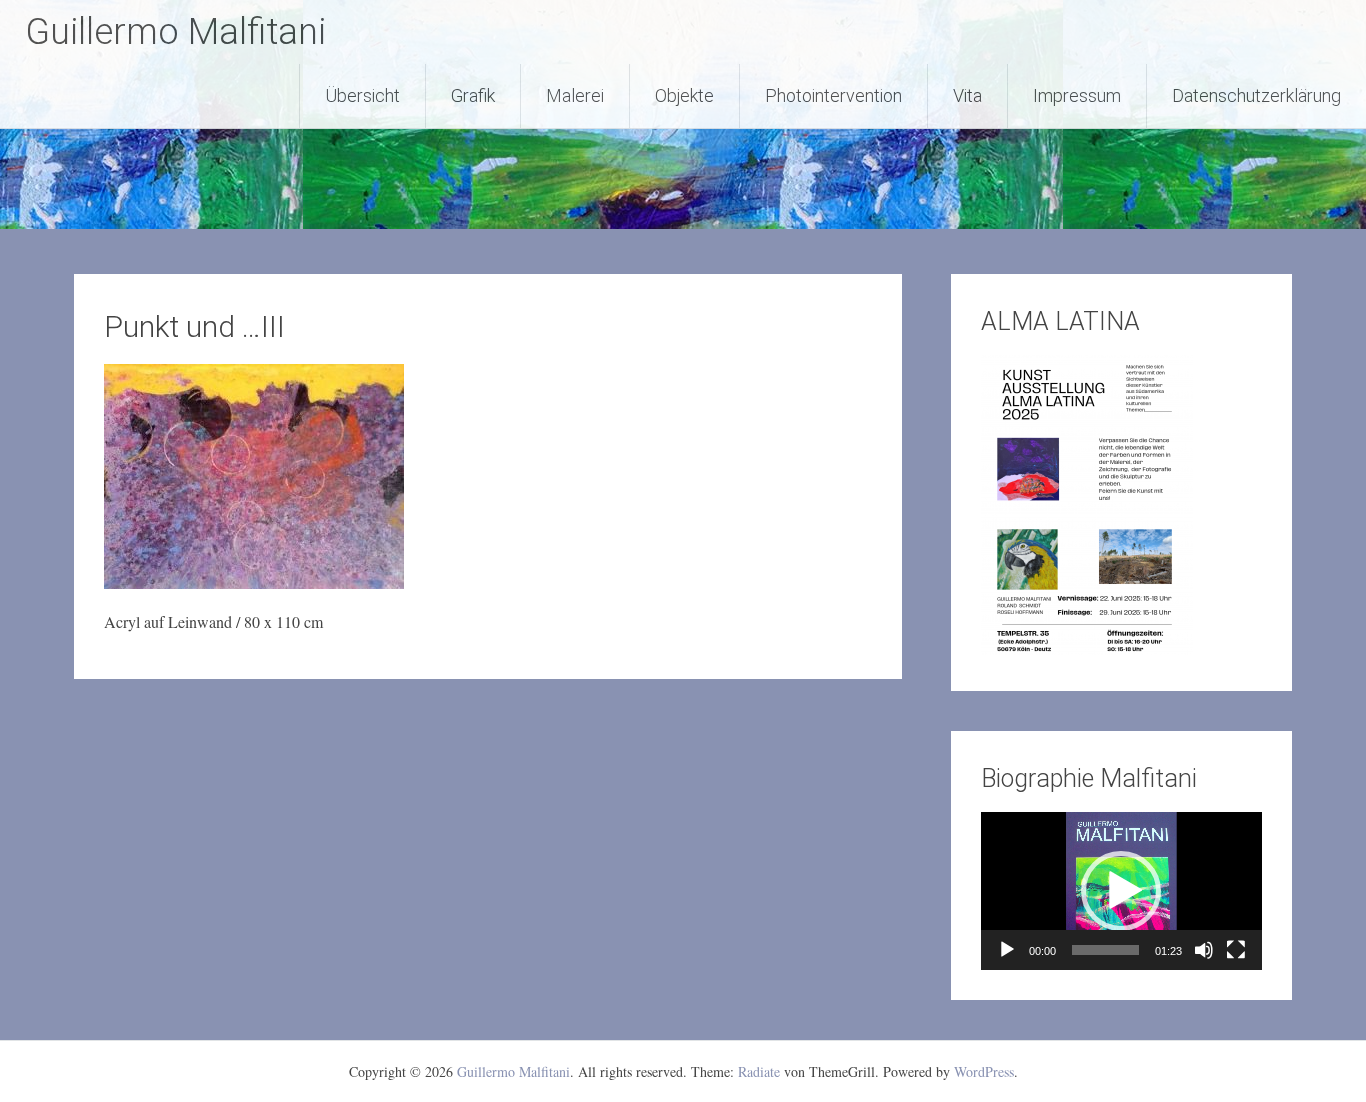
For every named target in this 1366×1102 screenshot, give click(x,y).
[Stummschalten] (1204, 950)
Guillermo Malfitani (175, 32)
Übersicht (362, 95)
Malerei (575, 95)
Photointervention (833, 95)
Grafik (473, 95)
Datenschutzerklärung (1256, 95)
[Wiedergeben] (1007, 950)
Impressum (1077, 95)
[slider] (1105, 950)
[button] (1121, 891)
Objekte (684, 95)
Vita (967, 95)
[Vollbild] (1236, 950)
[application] (1121, 891)
